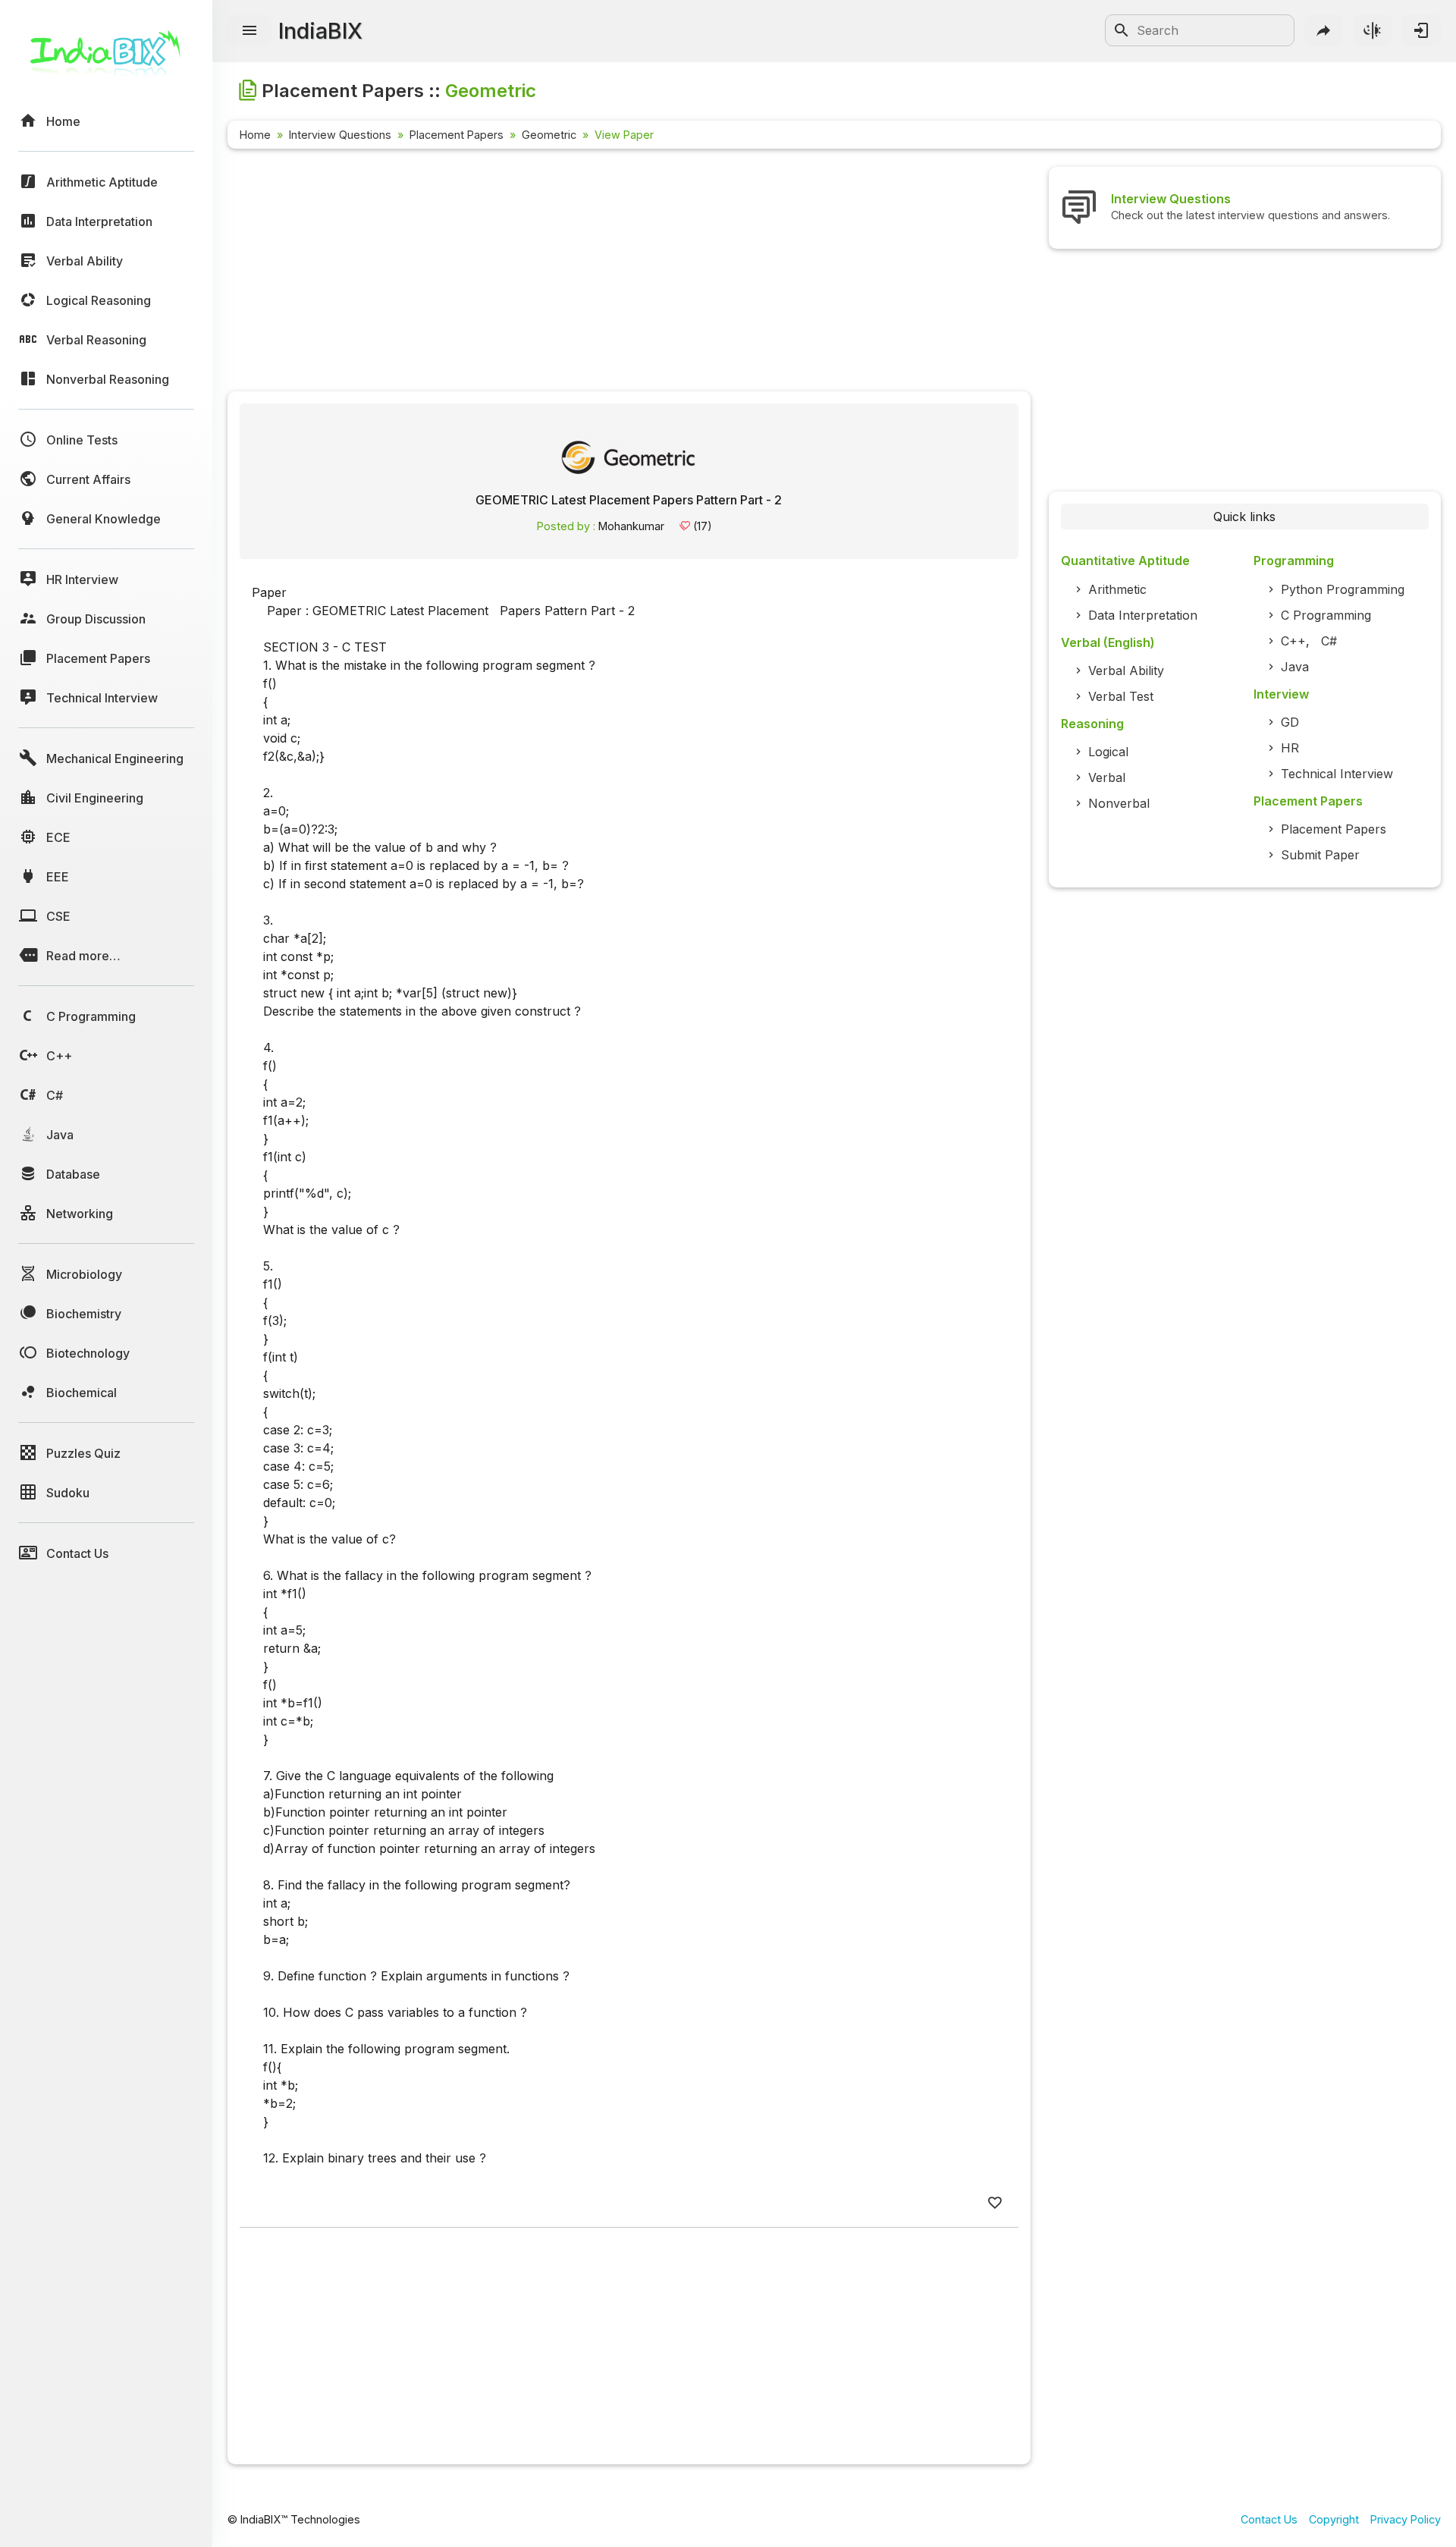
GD (1290, 722)
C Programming (1326, 615)
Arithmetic (1117, 589)
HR (1290, 748)
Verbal (1107, 777)
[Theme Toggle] (1373, 30)
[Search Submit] (1122, 30)
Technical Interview (1337, 774)
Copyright (1334, 2519)
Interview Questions (340, 135)
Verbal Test (1121, 696)
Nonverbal (1119, 803)
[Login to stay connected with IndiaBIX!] (1421, 30)
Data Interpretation (1143, 615)
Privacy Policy (1406, 2519)
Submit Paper (1320, 855)
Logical (1108, 752)
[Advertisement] (629, 273)
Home (255, 135)
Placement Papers (457, 135)
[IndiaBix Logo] (106, 59)
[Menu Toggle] (249, 31)
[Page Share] (1324, 30)
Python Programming (1343, 589)
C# (1329, 641)
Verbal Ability (1126, 671)
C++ (1293, 641)
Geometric (549, 135)
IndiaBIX (320, 31)
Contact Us (1269, 2519)
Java (1295, 667)
